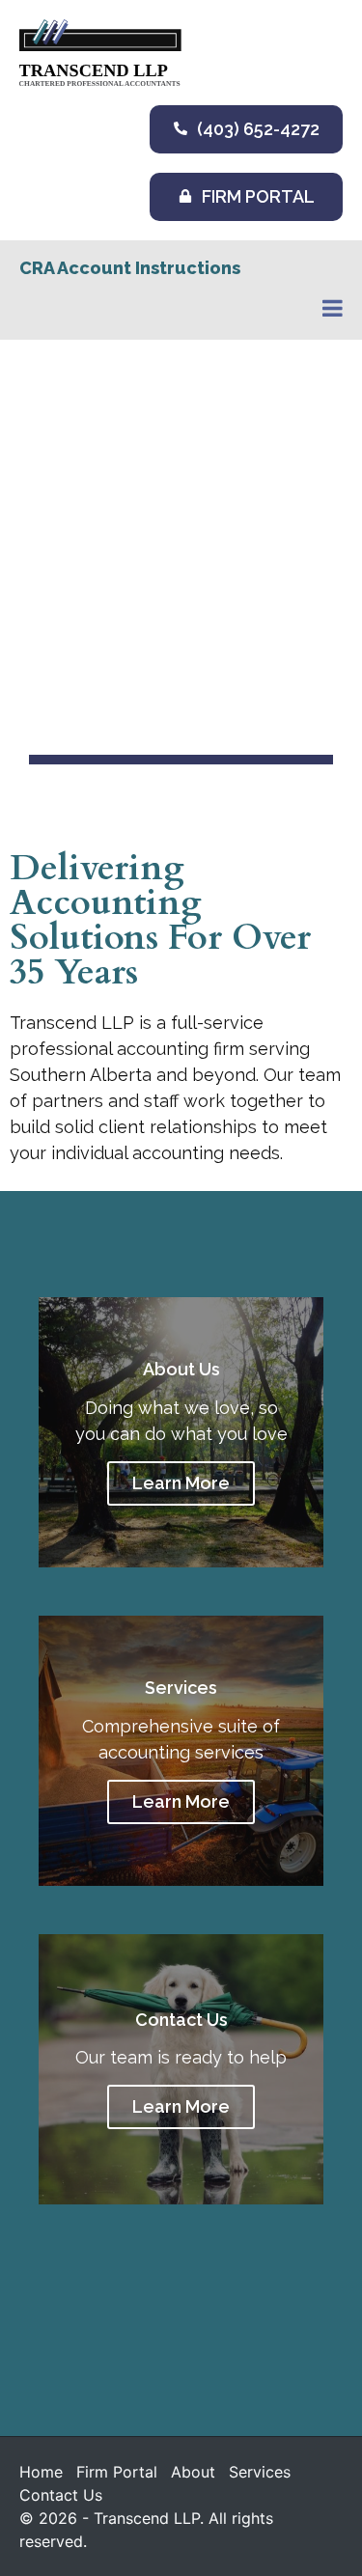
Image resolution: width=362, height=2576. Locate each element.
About (193, 2472)
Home (41, 2472)
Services (260, 2472)
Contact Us (61, 2495)
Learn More (181, 1483)
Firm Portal (117, 2472)
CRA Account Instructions (130, 268)
